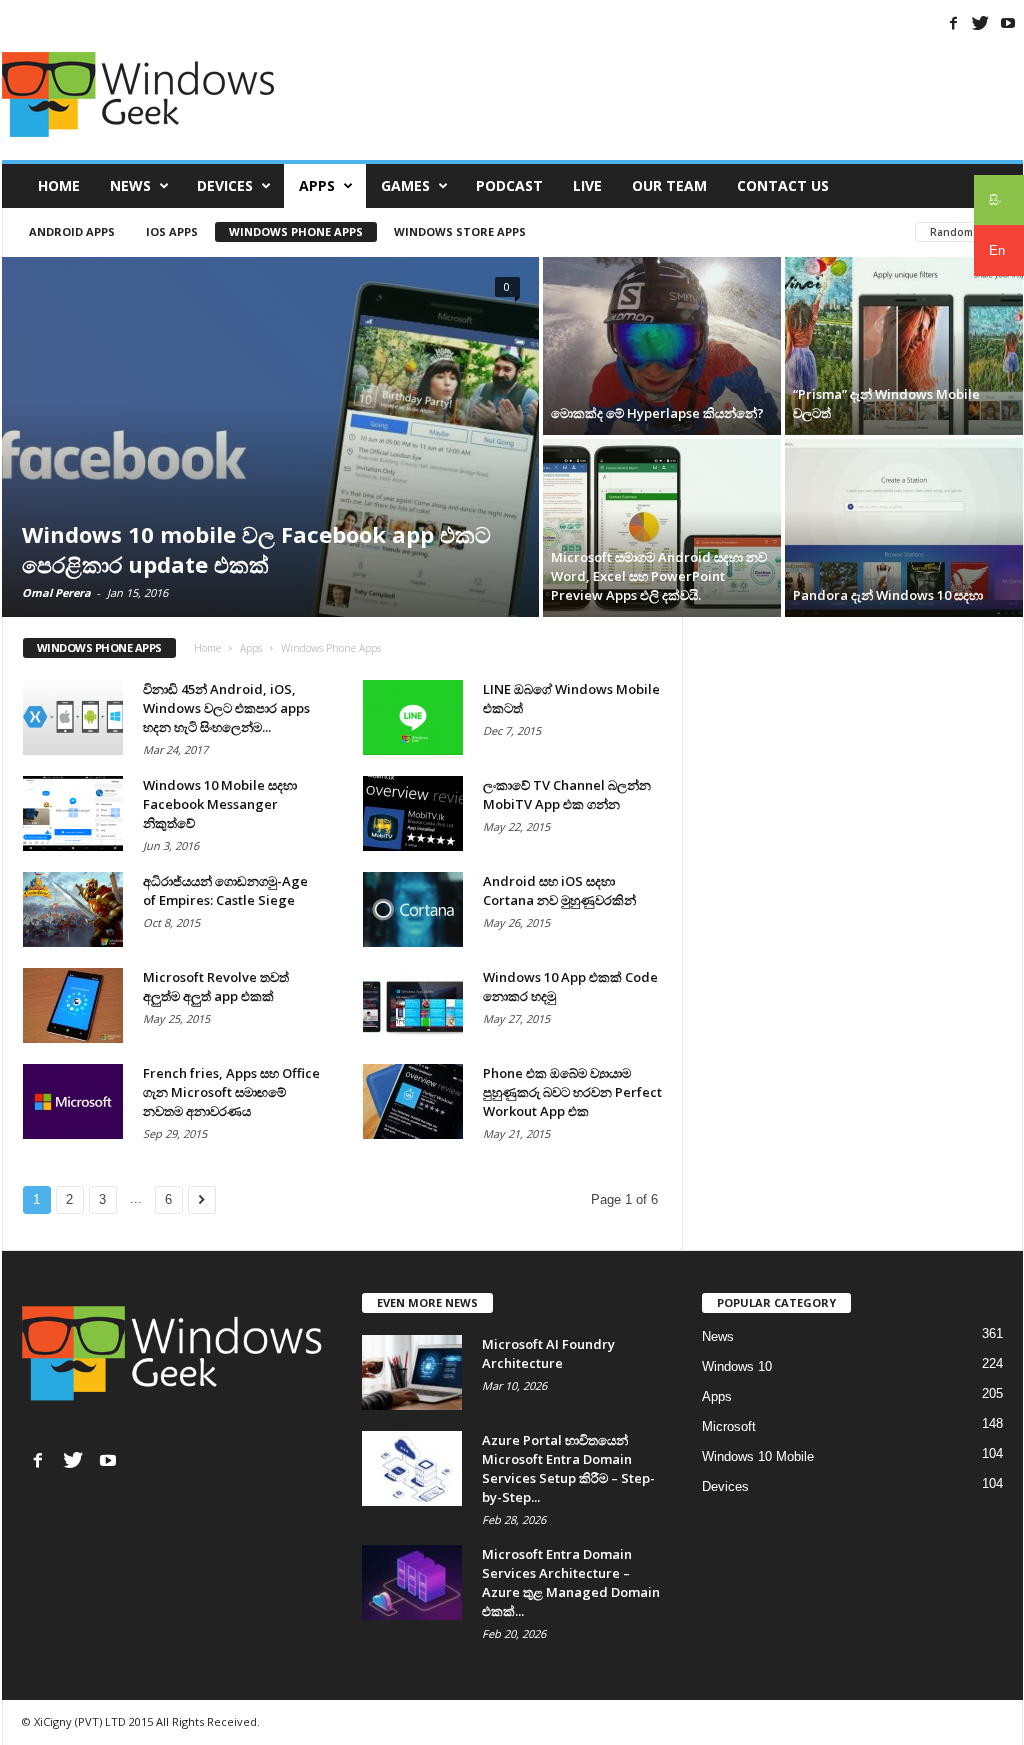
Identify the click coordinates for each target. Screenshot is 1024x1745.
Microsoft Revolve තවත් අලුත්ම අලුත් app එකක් (216, 986)
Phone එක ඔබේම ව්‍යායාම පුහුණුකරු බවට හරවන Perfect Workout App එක (572, 1092)
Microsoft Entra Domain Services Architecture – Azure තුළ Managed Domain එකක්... (571, 1582)
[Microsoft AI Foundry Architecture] (412, 1372)
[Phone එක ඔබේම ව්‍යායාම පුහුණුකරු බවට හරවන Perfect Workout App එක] (413, 1101)
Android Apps (72, 231)
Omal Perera (56, 592)
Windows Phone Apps (296, 231)
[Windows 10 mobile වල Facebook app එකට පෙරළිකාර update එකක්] (270, 437)
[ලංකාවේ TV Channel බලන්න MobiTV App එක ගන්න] (413, 813)
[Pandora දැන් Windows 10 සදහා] (904, 528)
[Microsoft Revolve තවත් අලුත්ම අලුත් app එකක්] (73, 1005)
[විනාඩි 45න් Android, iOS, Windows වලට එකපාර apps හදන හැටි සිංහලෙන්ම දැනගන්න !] (73, 717)
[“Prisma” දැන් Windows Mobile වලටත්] (904, 346)
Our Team (669, 185)
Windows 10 (737, 1366)
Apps (317, 185)
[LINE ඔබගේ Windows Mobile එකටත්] (413, 717)
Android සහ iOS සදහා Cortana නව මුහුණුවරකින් (559, 890)
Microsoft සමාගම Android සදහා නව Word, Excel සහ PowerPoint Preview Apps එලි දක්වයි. (659, 576)
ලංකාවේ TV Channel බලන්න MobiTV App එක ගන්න (567, 794)
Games (405, 185)
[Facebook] (954, 23)
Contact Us (783, 185)
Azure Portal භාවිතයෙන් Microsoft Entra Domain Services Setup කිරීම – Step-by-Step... (568, 1468)
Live (587, 185)
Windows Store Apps (460, 231)
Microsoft (729, 1426)
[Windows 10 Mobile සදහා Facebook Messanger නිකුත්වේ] (73, 813)
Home (59, 185)
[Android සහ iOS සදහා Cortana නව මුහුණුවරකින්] (413, 909)
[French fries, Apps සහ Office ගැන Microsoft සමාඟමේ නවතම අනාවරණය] (73, 1101)
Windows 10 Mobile (758, 1456)
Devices (225, 185)
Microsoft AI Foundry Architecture (548, 1353)
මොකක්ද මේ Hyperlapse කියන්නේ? (657, 413)
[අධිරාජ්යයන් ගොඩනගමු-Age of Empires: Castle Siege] (73, 909)
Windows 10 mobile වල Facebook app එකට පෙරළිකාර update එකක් (256, 549)
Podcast (509, 185)
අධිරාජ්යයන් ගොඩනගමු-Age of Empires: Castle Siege (225, 890)
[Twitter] (981, 23)
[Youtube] (1008, 23)
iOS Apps (172, 231)
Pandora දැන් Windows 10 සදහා (888, 595)
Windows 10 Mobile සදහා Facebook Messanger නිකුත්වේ (220, 804)
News (130, 185)
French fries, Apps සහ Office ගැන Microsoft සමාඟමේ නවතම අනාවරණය (231, 1092)
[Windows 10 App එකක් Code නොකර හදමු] (413, 1005)
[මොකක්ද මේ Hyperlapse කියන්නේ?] (662, 346)
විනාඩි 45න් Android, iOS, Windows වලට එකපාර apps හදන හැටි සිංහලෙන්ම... (226, 708)
